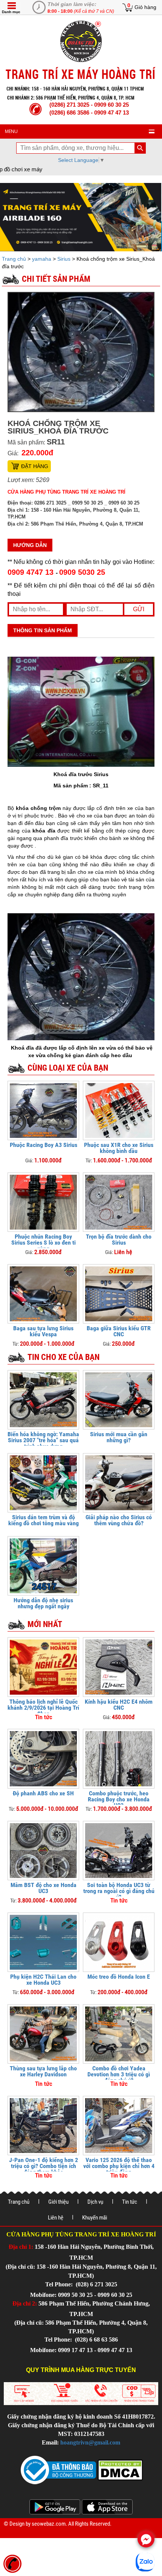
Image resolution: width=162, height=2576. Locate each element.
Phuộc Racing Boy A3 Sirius (44, 1145)
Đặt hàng (35, 466)
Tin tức (130, 2202)
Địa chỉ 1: (21, 2247)
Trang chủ (15, 259)
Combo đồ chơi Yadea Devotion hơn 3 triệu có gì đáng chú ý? (119, 2074)
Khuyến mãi (95, 2218)
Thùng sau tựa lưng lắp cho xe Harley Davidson (43, 2071)
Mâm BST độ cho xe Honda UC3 (44, 1888)
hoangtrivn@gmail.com (90, 2442)
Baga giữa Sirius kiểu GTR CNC (119, 1331)
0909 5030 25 (82, 572)
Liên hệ (56, 2218)
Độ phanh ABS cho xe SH (43, 1793)
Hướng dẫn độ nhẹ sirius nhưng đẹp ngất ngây (43, 1603)
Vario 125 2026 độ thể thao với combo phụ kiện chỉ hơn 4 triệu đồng (119, 2166)
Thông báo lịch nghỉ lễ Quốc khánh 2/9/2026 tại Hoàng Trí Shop (43, 1708)
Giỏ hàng (145, 7)
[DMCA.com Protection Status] (119, 2469)
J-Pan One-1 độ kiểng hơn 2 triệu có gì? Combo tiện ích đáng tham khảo (44, 2166)
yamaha (42, 259)
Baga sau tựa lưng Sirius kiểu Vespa (43, 1331)
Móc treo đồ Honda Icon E (119, 1977)
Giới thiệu (58, 2202)
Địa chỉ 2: (25, 2303)
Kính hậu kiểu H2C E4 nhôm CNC (119, 1705)
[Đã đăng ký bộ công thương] (58, 2469)
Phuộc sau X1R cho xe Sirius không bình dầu (119, 1148)
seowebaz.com (49, 2524)
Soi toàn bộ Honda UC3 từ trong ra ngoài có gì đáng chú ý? (119, 1891)
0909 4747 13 (32, 572)
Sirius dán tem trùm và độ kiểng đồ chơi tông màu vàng (44, 1520)
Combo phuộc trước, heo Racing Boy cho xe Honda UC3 (119, 1799)
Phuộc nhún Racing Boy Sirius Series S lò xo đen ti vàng (44, 1243)
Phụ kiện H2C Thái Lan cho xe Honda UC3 (43, 1980)
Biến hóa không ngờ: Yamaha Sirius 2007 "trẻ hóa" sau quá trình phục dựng (43, 1440)
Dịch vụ (95, 2202)
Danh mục (11, 12)
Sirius (64, 259)
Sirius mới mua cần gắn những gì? (119, 1437)
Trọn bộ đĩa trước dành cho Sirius (119, 1240)
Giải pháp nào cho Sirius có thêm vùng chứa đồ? (119, 1520)
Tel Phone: (60, 2284)
